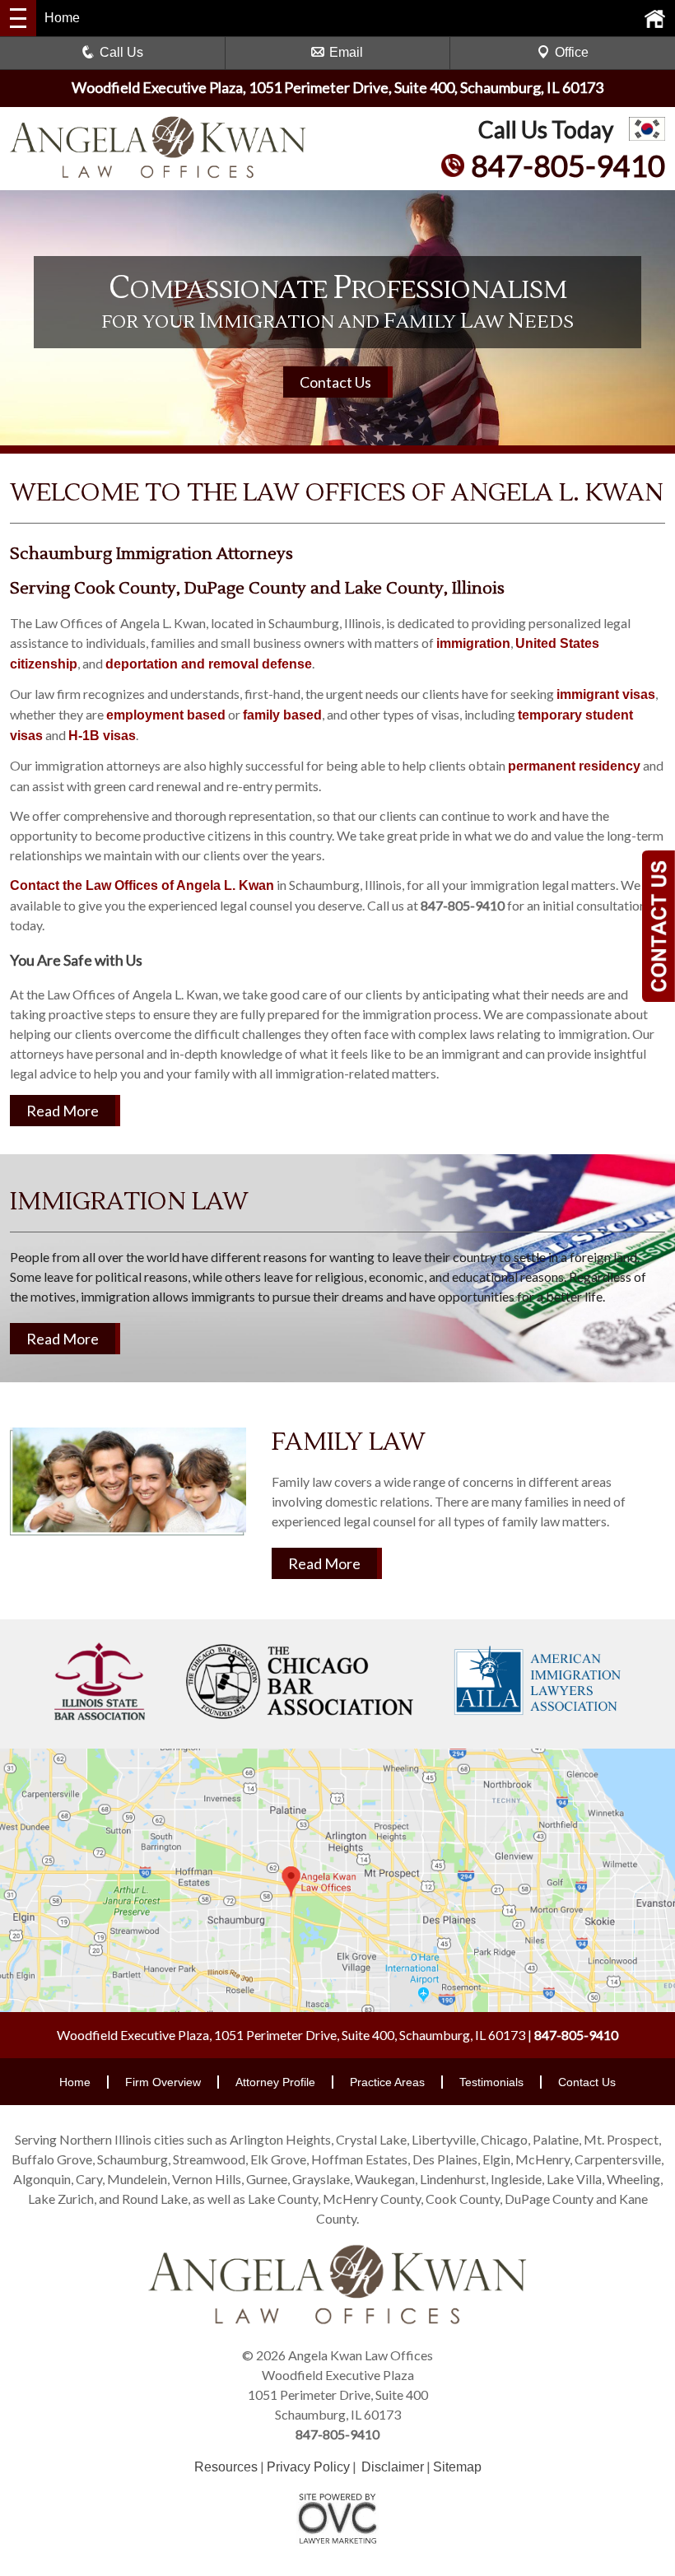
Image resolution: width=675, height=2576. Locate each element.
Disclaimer (393, 2467)
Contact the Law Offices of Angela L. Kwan (142, 885)
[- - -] (18, 18)
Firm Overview (163, 2082)
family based (282, 715)
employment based (166, 715)
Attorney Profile (275, 2082)
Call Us (121, 52)
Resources (226, 2467)
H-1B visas (102, 736)
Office (572, 52)
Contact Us (335, 382)
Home (75, 2082)
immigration (473, 643)
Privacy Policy (308, 2467)
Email (346, 52)
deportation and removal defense (209, 664)
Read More (63, 1111)
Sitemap (457, 2467)
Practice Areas (387, 2082)
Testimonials (491, 2082)
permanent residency (574, 766)
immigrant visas (606, 694)
